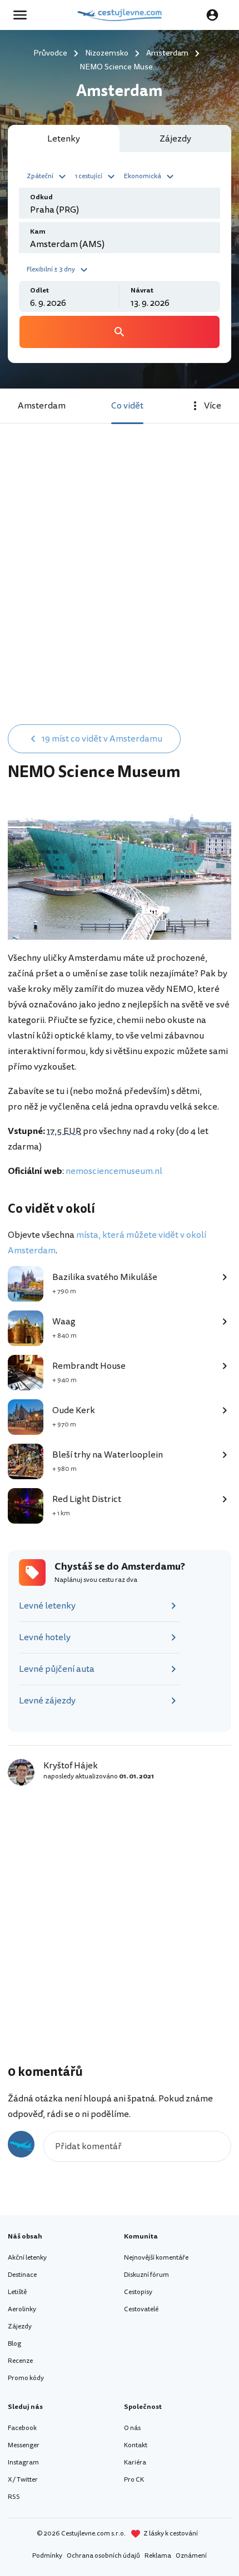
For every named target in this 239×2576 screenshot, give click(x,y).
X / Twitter (23, 2480)
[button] (48, 175)
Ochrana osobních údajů (103, 2556)
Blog (14, 2344)
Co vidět (127, 406)
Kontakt (136, 2445)
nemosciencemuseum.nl (114, 1171)
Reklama (158, 2556)
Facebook (22, 2428)
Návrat (142, 291)
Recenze (20, 2361)
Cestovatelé (141, 2309)
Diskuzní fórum (146, 2275)
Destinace (22, 2275)
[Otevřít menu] (23, 15)
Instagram (23, 2462)
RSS (14, 2497)
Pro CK (134, 2480)
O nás (132, 2428)
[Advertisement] (120, 592)
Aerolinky (22, 2309)
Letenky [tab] (64, 139)
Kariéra (135, 2462)
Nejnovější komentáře (156, 2258)
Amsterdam (42, 406)
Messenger (24, 2445)
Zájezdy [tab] (175, 139)
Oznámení (191, 2556)
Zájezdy (20, 2327)
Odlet (39, 291)
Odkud (41, 197)
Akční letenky (27, 2258)
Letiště (17, 2292)
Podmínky (47, 2556)
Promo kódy (26, 2378)
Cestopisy (138, 2292)
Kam (38, 232)
